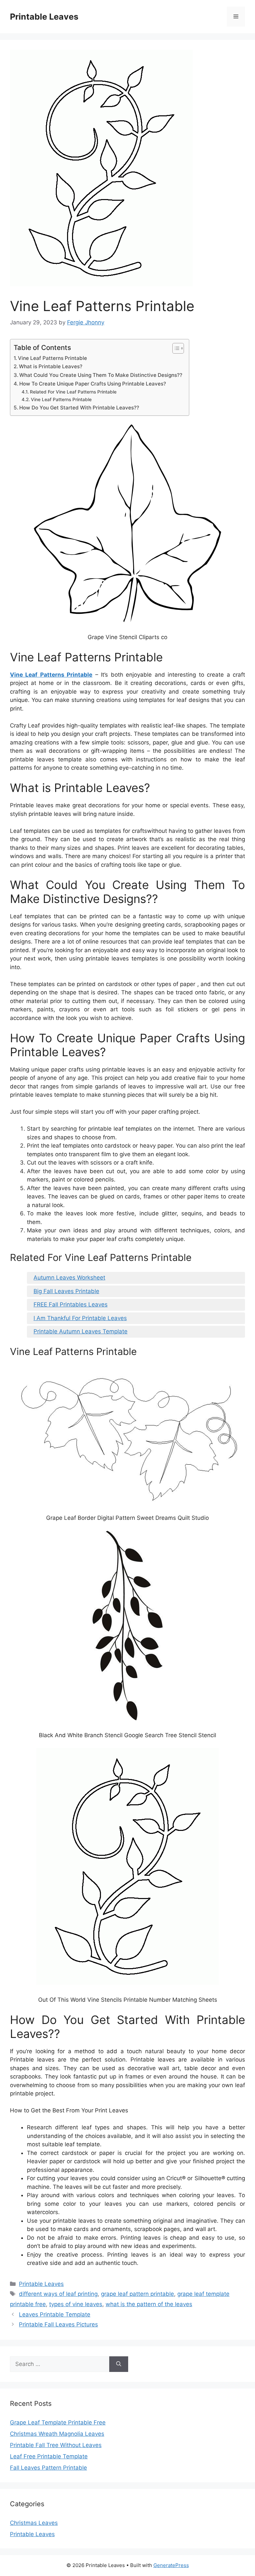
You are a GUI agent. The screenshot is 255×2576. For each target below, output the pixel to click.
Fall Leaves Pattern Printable (48, 2468)
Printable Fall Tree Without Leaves (56, 2445)
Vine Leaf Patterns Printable (52, 358)
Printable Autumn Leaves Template (81, 1331)
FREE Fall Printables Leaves (71, 1304)
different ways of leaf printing (58, 2294)
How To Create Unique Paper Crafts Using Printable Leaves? (93, 384)
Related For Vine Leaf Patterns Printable (73, 392)
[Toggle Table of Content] (175, 348)
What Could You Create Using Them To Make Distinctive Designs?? (101, 375)
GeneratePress (171, 2565)
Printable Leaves (44, 17)
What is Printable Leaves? (51, 366)
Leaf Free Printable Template (49, 2456)
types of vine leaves (76, 2304)
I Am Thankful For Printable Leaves (80, 1318)
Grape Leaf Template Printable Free (58, 2422)
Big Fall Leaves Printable (66, 1291)
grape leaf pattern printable (137, 2294)
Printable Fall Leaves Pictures (58, 2324)
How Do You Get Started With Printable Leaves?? (79, 408)
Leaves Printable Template (55, 2314)
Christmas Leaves (34, 2523)
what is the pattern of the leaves (149, 2304)
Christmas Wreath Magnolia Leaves (57, 2434)
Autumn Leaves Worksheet (69, 1278)
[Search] (119, 2364)
